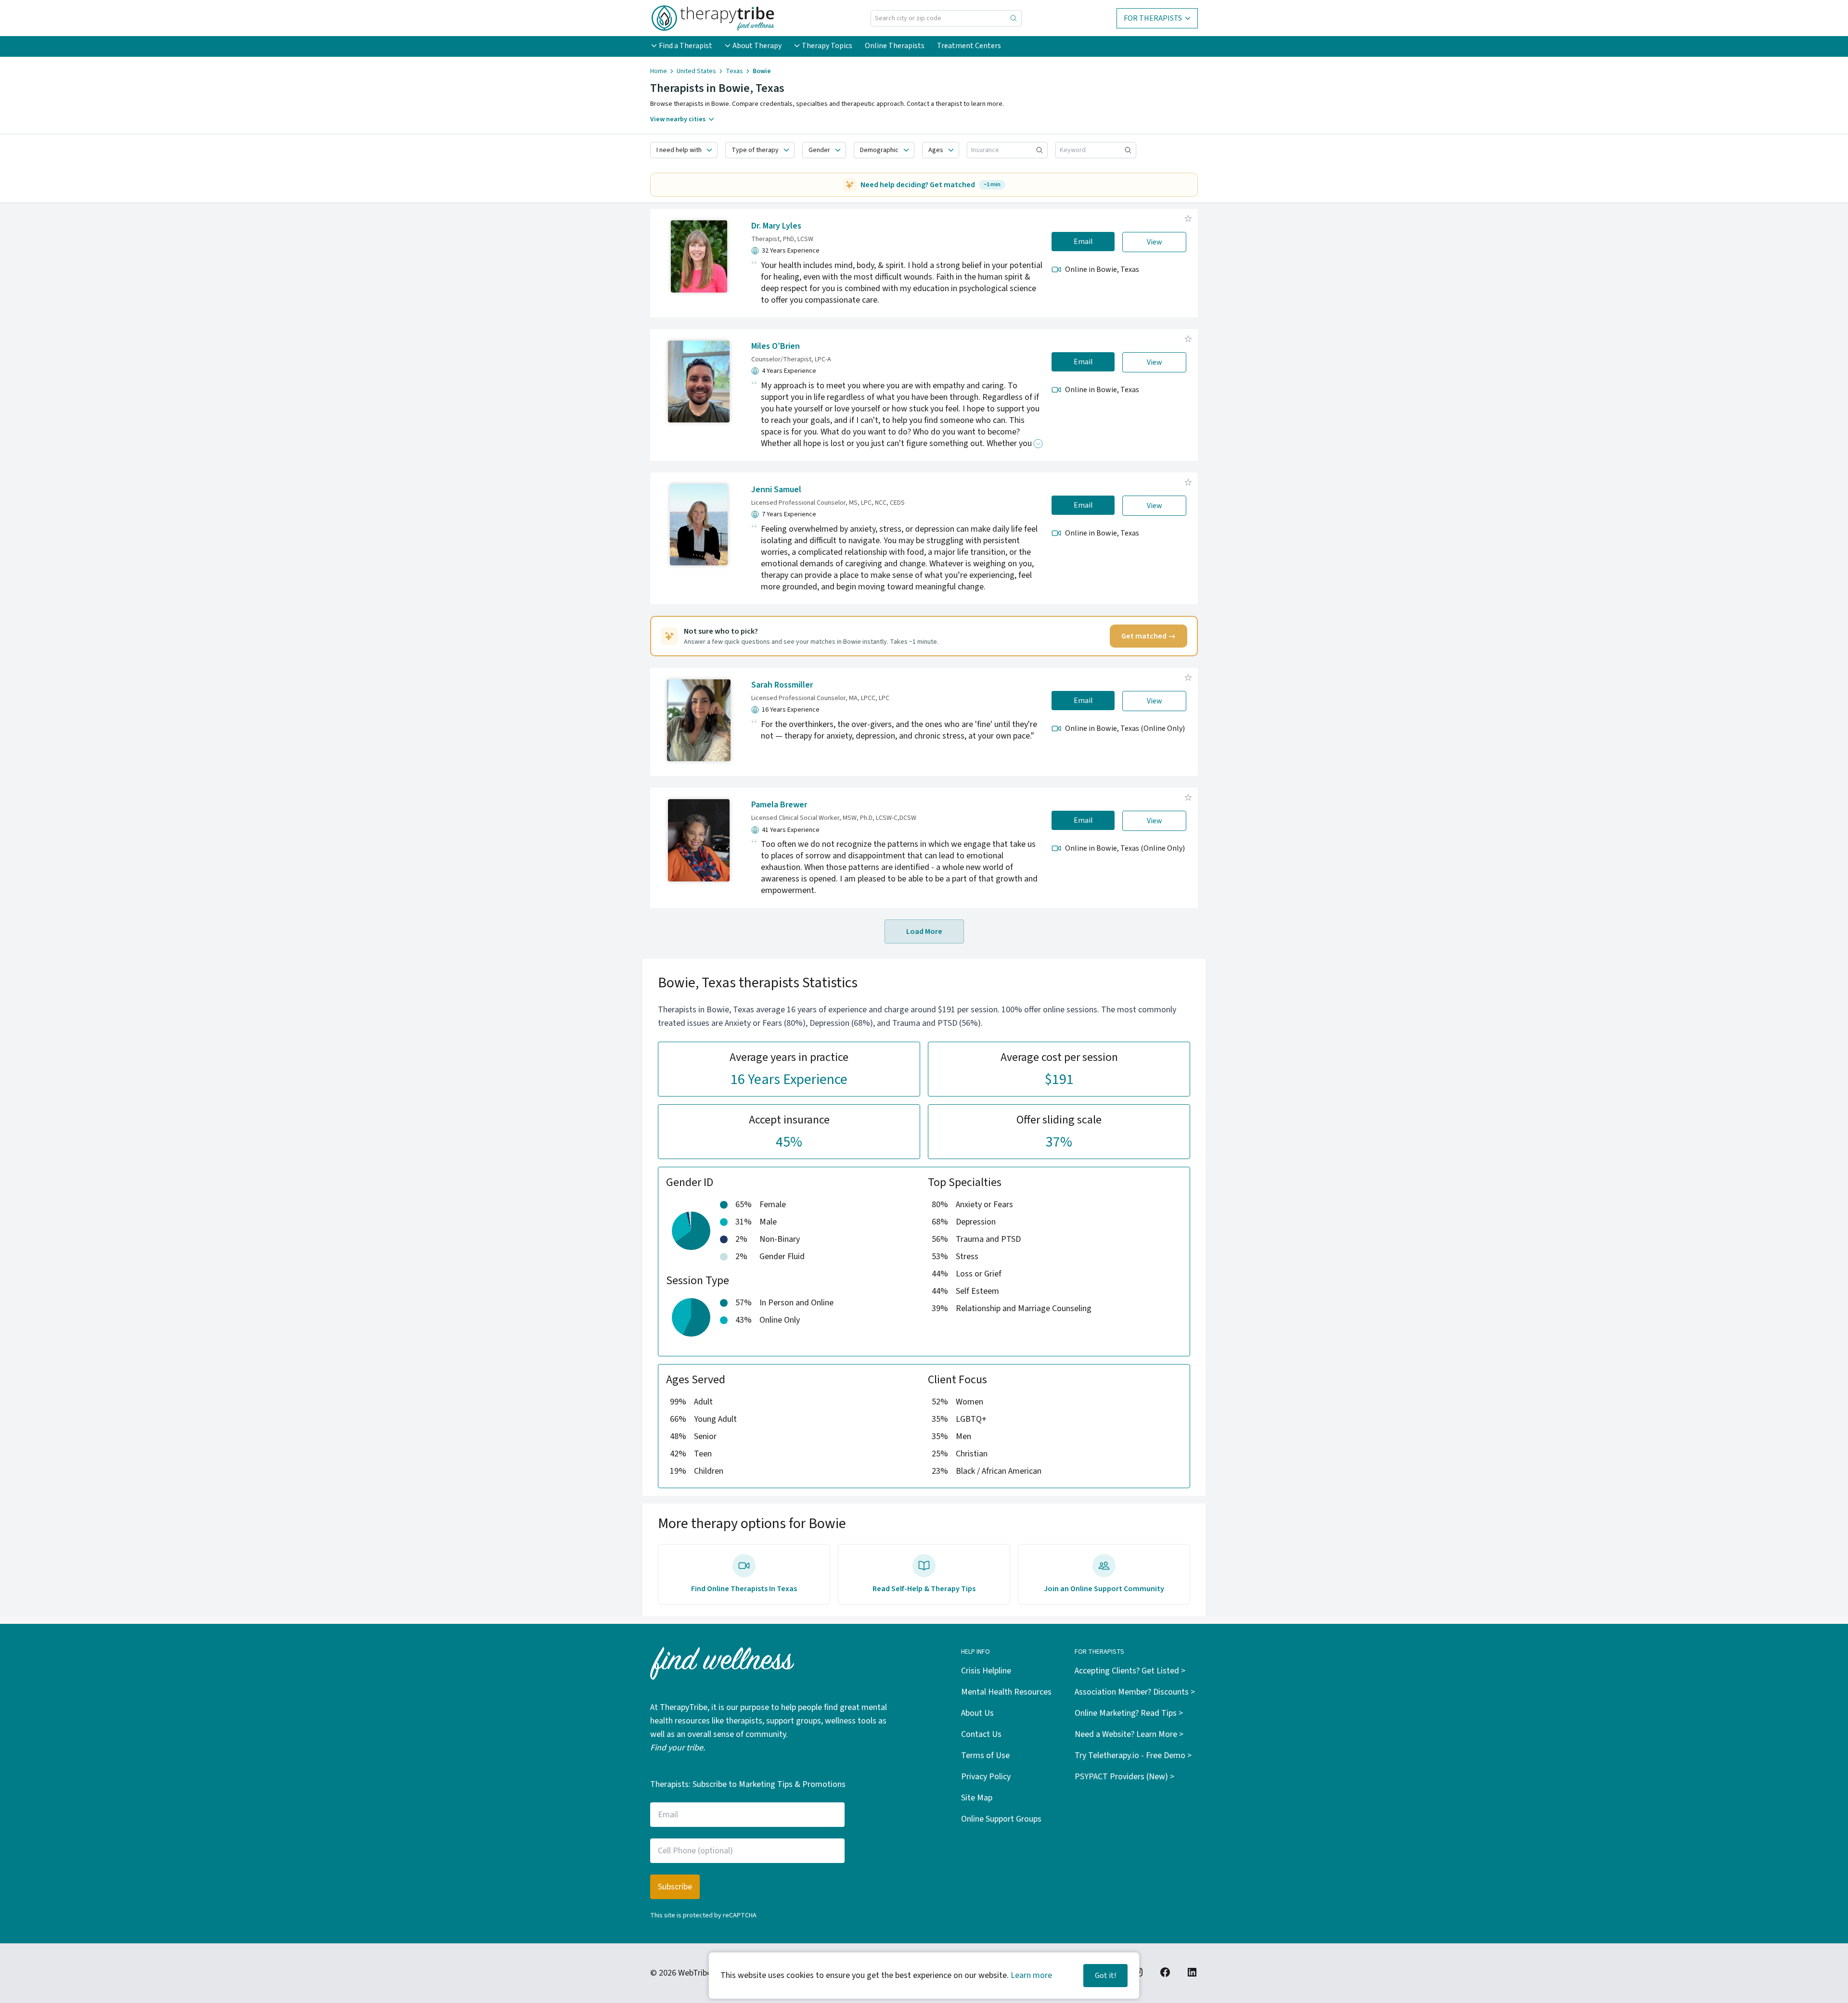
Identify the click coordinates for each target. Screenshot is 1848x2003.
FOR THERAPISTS (1153, 18)
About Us (977, 1713)
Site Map (977, 1798)
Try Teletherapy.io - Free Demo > (1133, 1755)
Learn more (1031, 1975)
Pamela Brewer (779, 805)
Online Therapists (895, 46)
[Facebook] (1165, 1972)
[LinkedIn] (1192, 1972)
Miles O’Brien (776, 346)
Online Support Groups (1001, 1819)
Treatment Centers (969, 46)
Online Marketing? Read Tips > (1129, 1713)
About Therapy (757, 46)
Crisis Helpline (986, 1671)
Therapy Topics (827, 46)
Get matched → (1149, 636)
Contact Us (981, 1734)
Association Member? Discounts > (1135, 1692)
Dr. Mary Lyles (776, 226)
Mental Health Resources (1006, 1692)
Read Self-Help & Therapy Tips (924, 1589)
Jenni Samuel (776, 490)
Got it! (1105, 1976)
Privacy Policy (986, 1777)
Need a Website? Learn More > (1129, 1734)
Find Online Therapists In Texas (744, 1589)
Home (659, 71)
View (1155, 242)
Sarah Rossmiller (782, 685)
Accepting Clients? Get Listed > (1130, 1671)
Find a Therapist (686, 46)
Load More (924, 931)
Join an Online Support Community (1104, 1589)
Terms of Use (985, 1755)
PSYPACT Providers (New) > (1124, 1777)
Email (1083, 242)
